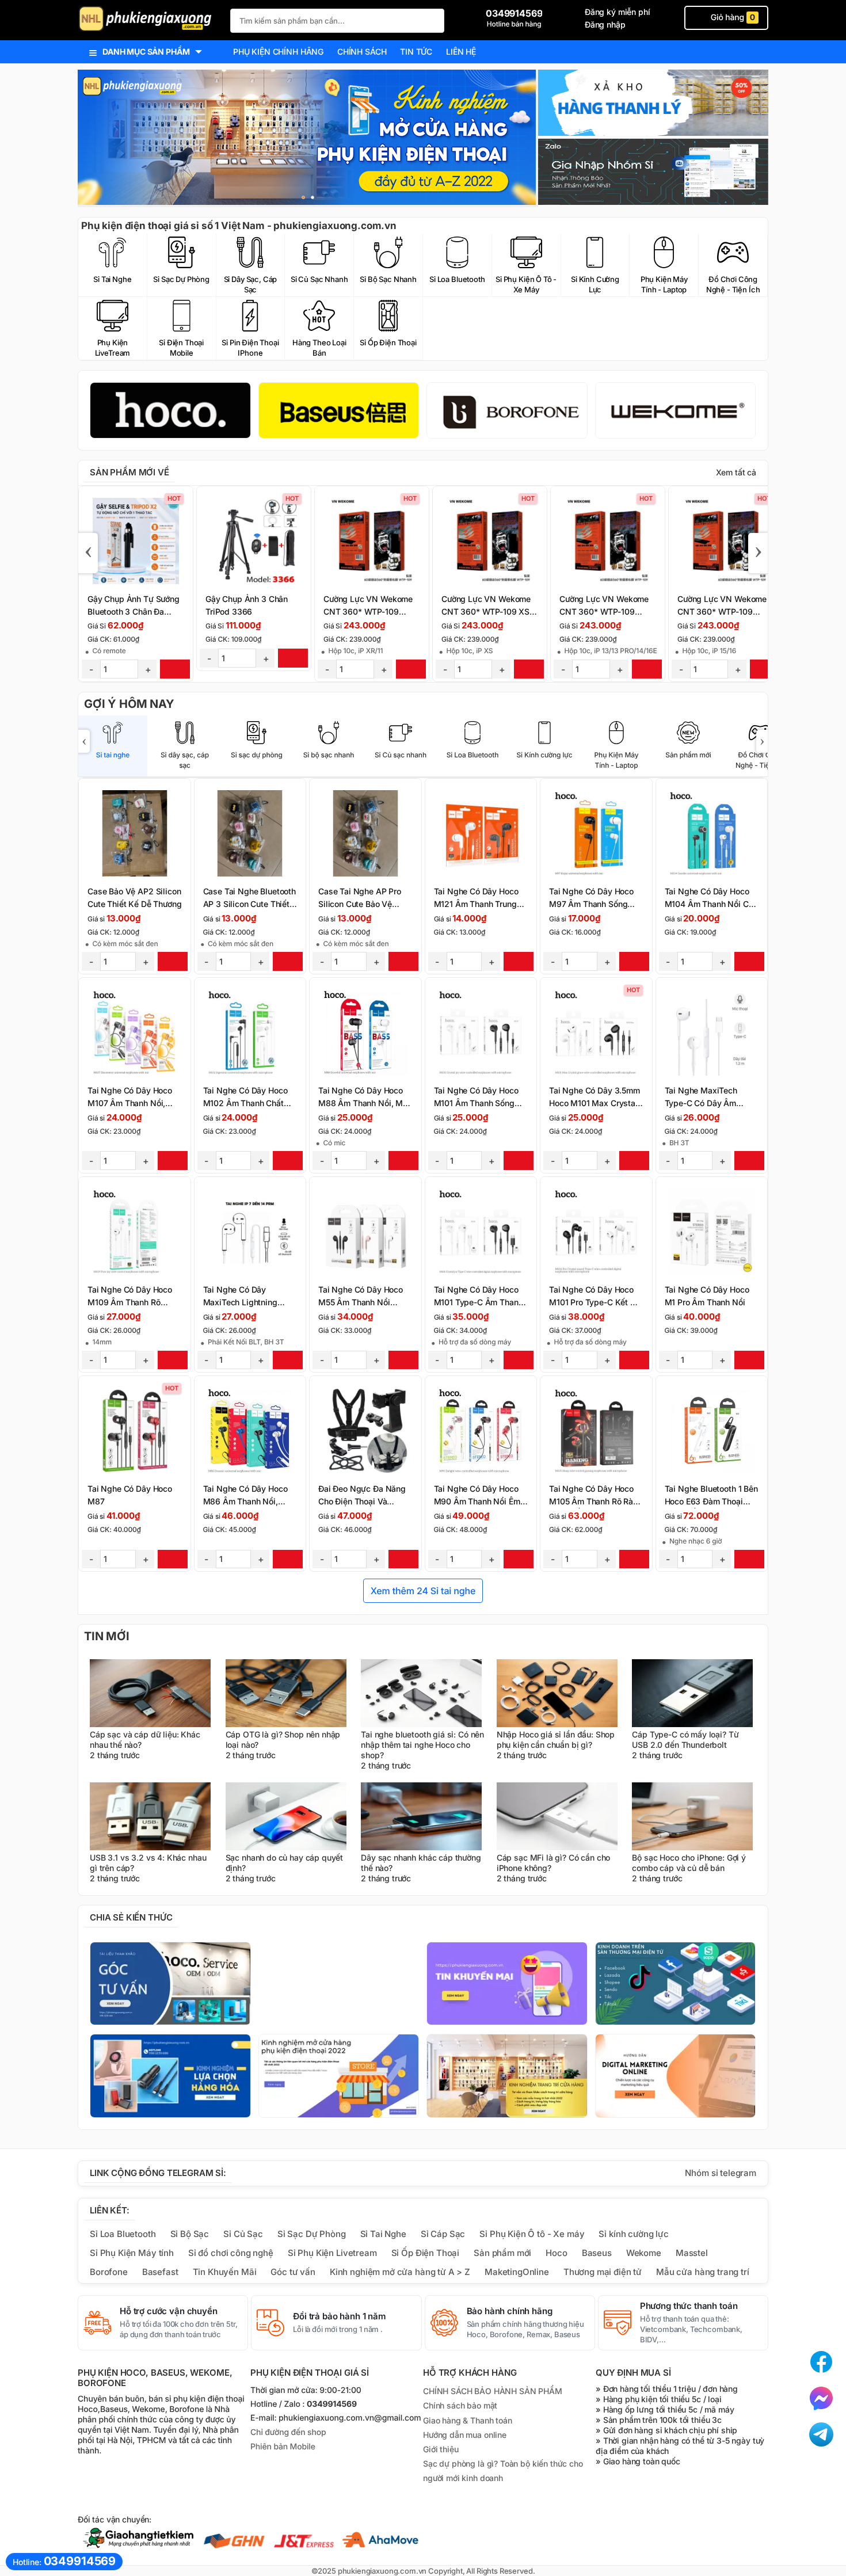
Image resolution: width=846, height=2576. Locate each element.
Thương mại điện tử (603, 2272)
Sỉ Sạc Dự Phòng (312, 2234)
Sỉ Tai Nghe (383, 2234)
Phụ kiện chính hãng (278, 52)
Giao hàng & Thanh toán (468, 2420)
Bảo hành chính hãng (510, 2311)
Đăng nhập (605, 24)
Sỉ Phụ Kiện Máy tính (132, 2253)
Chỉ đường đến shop (288, 2432)
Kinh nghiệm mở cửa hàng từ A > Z (400, 2272)
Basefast (160, 2272)
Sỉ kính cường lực (633, 2234)
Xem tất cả (736, 472)
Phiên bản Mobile (283, 2447)
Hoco (556, 2253)
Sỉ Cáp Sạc (443, 2234)
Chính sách (362, 52)
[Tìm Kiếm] (432, 19)
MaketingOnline (517, 2272)
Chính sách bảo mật (460, 2405)
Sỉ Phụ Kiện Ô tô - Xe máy (532, 2234)
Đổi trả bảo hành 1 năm (340, 2316)
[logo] (148, 20)
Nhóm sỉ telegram (721, 2173)
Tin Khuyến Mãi (225, 2272)
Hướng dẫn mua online (465, 2435)
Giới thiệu (441, 2449)
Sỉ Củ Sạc (243, 2234)
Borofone (109, 2272)
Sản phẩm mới (502, 2253)
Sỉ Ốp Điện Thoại (426, 2253)
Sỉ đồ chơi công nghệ (231, 2253)
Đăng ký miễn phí (618, 12)
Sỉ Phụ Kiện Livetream (332, 2253)
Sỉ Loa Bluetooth (123, 2234)
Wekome (644, 2253)
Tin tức (416, 52)
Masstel (692, 2253)
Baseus (597, 2253)
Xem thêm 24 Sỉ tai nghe (423, 1591)
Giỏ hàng (732, 18)
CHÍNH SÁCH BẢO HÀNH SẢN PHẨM (493, 2391)
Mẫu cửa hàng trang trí (703, 2272)
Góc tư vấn (293, 2272)
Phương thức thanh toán (689, 2306)
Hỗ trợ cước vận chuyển (169, 2311)
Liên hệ (461, 52)
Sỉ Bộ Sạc (190, 2234)
